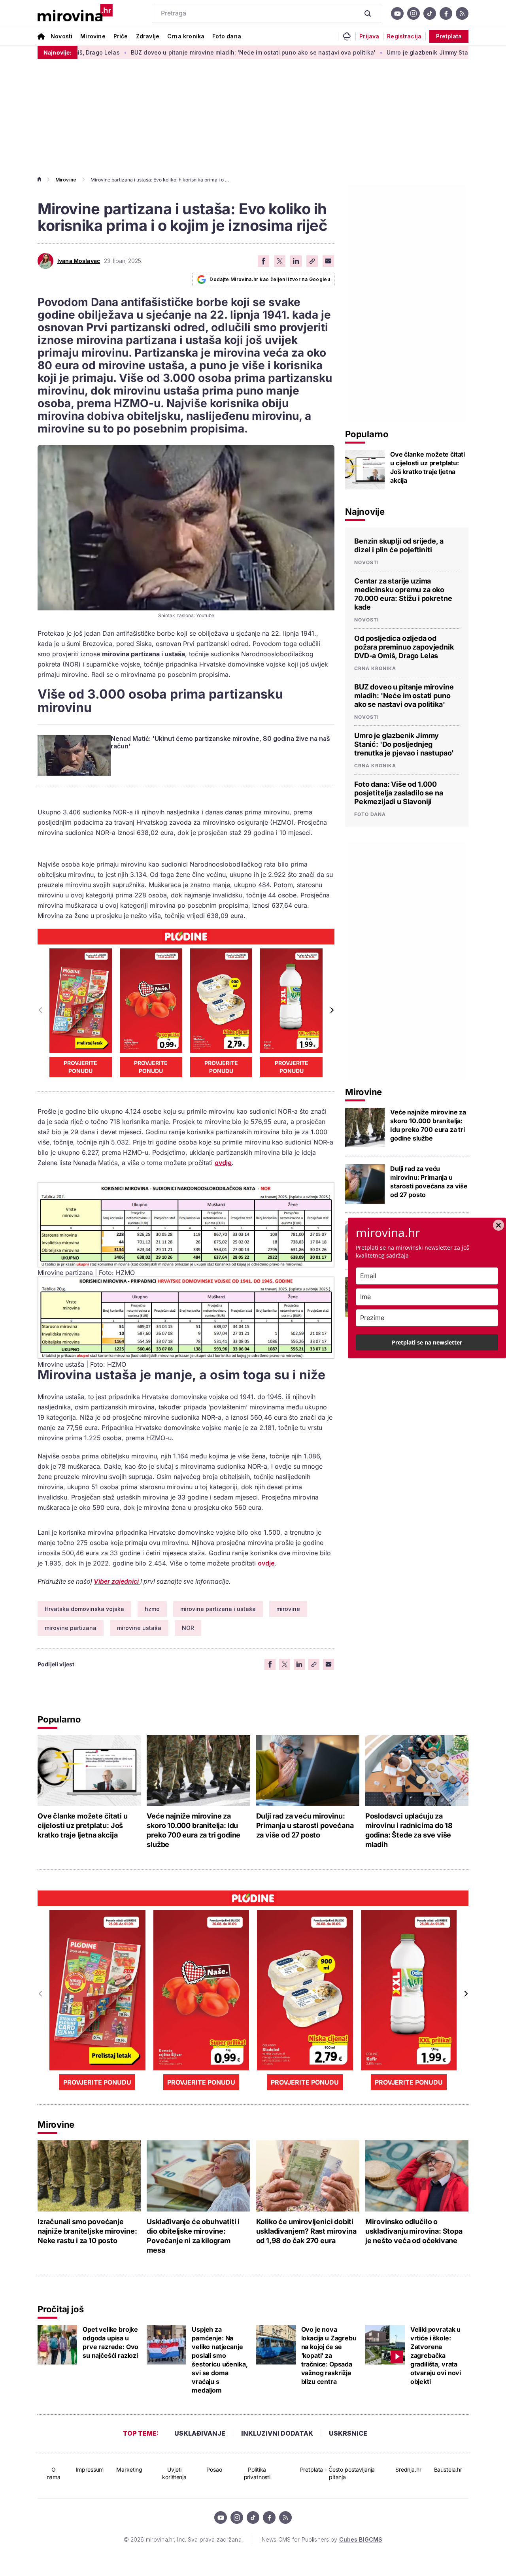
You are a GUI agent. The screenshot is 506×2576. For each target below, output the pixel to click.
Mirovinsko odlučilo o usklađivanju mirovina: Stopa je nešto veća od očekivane (414, 2231)
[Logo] (75, 13)
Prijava (369, 36)
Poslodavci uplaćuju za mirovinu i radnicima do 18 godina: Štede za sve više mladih (409, 1830)
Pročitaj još (60, 2309)
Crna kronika (186, 36)
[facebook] (446, 13)
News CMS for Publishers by (322, 2539)
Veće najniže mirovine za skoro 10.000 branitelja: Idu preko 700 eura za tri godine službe (428, 1125)
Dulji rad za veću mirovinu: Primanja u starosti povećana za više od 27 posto (429, 1182)
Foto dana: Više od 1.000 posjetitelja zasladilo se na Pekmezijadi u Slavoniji (399, 793)
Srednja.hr (408, 2469)
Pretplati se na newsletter (427, 1342)
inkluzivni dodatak (277, 2433)
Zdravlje (148, 36)
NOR (188, 1628)
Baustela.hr (448, 2469)
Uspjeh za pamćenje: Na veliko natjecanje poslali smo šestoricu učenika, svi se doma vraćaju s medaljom (220, 2360)
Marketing (129, 2469)
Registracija (404, 36)
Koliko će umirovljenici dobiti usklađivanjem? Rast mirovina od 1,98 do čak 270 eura (306, 2231)
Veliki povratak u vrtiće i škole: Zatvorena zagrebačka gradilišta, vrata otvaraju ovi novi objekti (436, 2355)
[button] (331, 1010)
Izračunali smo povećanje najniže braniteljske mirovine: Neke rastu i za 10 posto (87, 2231)
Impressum (90, 2469)
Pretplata (449, 36)
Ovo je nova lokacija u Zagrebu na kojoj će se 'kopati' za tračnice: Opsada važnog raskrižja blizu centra (329, 2355)
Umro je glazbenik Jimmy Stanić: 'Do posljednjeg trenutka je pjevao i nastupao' (404, 744)
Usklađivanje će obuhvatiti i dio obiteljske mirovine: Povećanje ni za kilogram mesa (193, 2236)
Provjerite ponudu (80, 1067)
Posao (214, 2469)
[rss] (462, 13)
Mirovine (93, 36)
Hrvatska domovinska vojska (84, 1609)
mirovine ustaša (139, 1628)
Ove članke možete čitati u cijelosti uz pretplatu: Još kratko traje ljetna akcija (428, 467)
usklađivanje (200, 2433)
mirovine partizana (71, 1628)
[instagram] (413, 13)
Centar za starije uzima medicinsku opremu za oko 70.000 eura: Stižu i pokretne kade (403, 594)
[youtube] (397, 13)
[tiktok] (430, 13)
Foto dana (227, 36)
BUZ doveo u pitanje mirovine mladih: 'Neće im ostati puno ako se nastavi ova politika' (189, 52)
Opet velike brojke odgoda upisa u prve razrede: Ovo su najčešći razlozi (110, 2342)
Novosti (61, 36)
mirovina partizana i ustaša (218, 1609)
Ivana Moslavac (79, 261)
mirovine (288, 1609)
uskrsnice (348, 2433)
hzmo (152, 1609)
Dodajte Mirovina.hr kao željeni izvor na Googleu (270, 279)
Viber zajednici (117, 1581)
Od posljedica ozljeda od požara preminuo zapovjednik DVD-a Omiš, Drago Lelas (404, 647)
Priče (121, 36)
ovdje (223, 1163)
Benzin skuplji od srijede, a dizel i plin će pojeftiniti (399, 545)
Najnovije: (58, 52)
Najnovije (365, 512)
